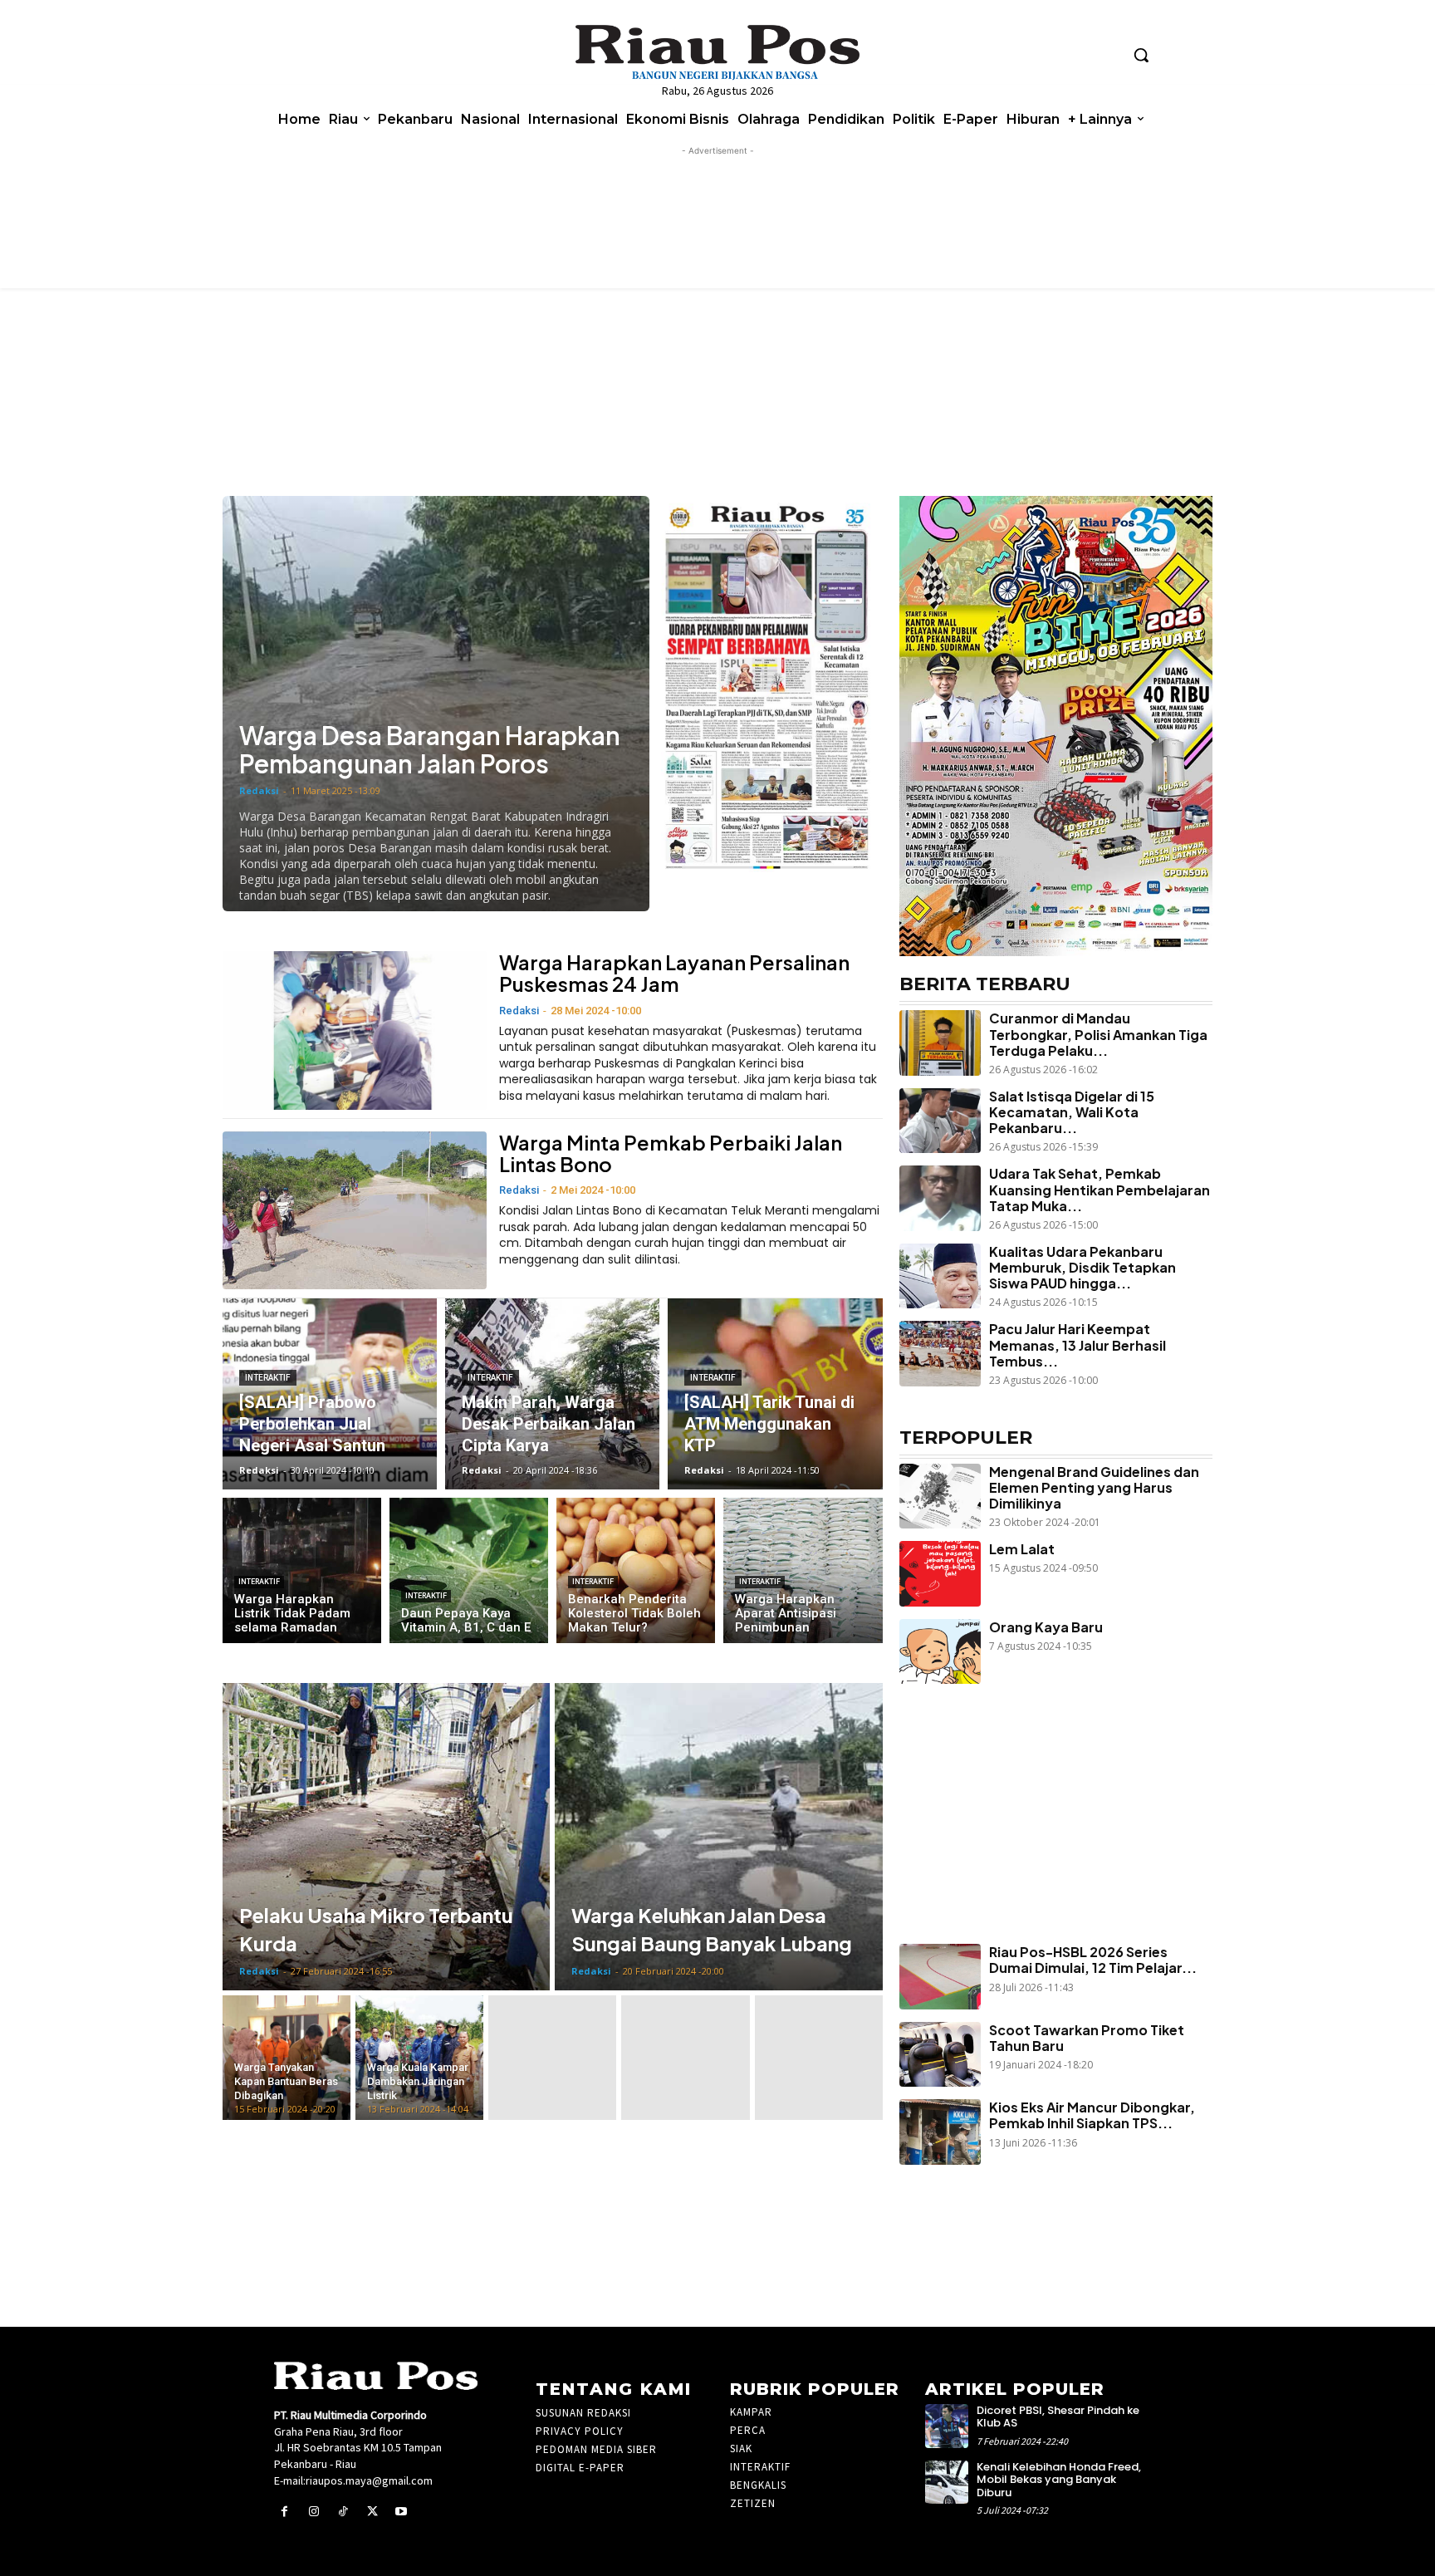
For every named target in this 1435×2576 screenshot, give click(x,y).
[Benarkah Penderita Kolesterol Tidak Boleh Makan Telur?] (636, 1570)
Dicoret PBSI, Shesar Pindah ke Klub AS (1058, 2417)
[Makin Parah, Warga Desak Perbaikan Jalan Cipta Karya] (552, 1394)
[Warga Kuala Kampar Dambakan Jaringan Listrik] (419, 2058)
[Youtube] (402, 2512)
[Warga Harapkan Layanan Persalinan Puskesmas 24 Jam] (355, 1030)
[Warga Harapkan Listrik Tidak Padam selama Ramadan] (302, 1570)
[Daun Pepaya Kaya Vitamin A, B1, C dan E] (469, 1570)
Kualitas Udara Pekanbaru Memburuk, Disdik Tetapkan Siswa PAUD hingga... (1082, 1267)
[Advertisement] (1048, 1844)
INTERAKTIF (268, 1378)
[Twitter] (372, 2512)
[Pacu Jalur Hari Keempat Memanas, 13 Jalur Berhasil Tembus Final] (940, 1353)
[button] (1141, 55)
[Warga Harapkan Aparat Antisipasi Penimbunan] (803, 1570)
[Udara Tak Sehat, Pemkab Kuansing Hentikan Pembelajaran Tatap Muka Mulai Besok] (940, 1198)
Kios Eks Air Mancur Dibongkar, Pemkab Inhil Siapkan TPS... (1092, 2115)
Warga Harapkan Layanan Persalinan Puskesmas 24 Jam (674, 973)
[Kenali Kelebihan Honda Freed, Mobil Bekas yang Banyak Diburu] (947, 2483)
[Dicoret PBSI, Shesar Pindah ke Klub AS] (947, 2426)
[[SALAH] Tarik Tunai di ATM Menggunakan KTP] (775, 1394)
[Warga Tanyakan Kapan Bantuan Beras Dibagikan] (287, 2058)
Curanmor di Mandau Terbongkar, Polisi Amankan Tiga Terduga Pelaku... (1098, 1034)
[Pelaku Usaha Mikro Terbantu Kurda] (386, 1837)
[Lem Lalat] (940, 1573)
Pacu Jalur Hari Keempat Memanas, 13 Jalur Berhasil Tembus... (1077, 1344)
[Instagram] (313, 2512)
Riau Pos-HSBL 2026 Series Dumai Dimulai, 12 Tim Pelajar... (1093, 1960)
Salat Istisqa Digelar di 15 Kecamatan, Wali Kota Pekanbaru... (1072, 1112)
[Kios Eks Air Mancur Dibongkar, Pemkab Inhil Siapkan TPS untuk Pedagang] (940, 2132)
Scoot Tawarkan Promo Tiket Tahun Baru (1087, 2038)
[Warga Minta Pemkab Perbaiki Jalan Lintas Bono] (355, 1211)
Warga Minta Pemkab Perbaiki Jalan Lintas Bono (671, 1153)
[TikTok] (343, 2512)
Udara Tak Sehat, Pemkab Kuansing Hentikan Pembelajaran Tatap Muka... (1100, 1189)
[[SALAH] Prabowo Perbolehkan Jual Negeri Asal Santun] (330, 1394)
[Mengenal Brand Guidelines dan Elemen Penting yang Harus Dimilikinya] (940, 1496)
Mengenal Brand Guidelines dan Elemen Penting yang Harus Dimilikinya (1094, 1487)
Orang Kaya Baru (1046, 1627)
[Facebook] (284, 2512)
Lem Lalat (1022, 1549)
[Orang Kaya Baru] (940, 1651)
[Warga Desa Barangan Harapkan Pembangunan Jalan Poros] (436, 704)
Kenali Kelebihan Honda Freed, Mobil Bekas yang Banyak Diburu (1059, 2480)
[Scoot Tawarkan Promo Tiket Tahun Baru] (940, 2054)
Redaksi (259, 790)
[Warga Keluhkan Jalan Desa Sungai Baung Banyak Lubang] (718, 1837)
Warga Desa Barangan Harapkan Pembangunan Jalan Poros (430, 749)
